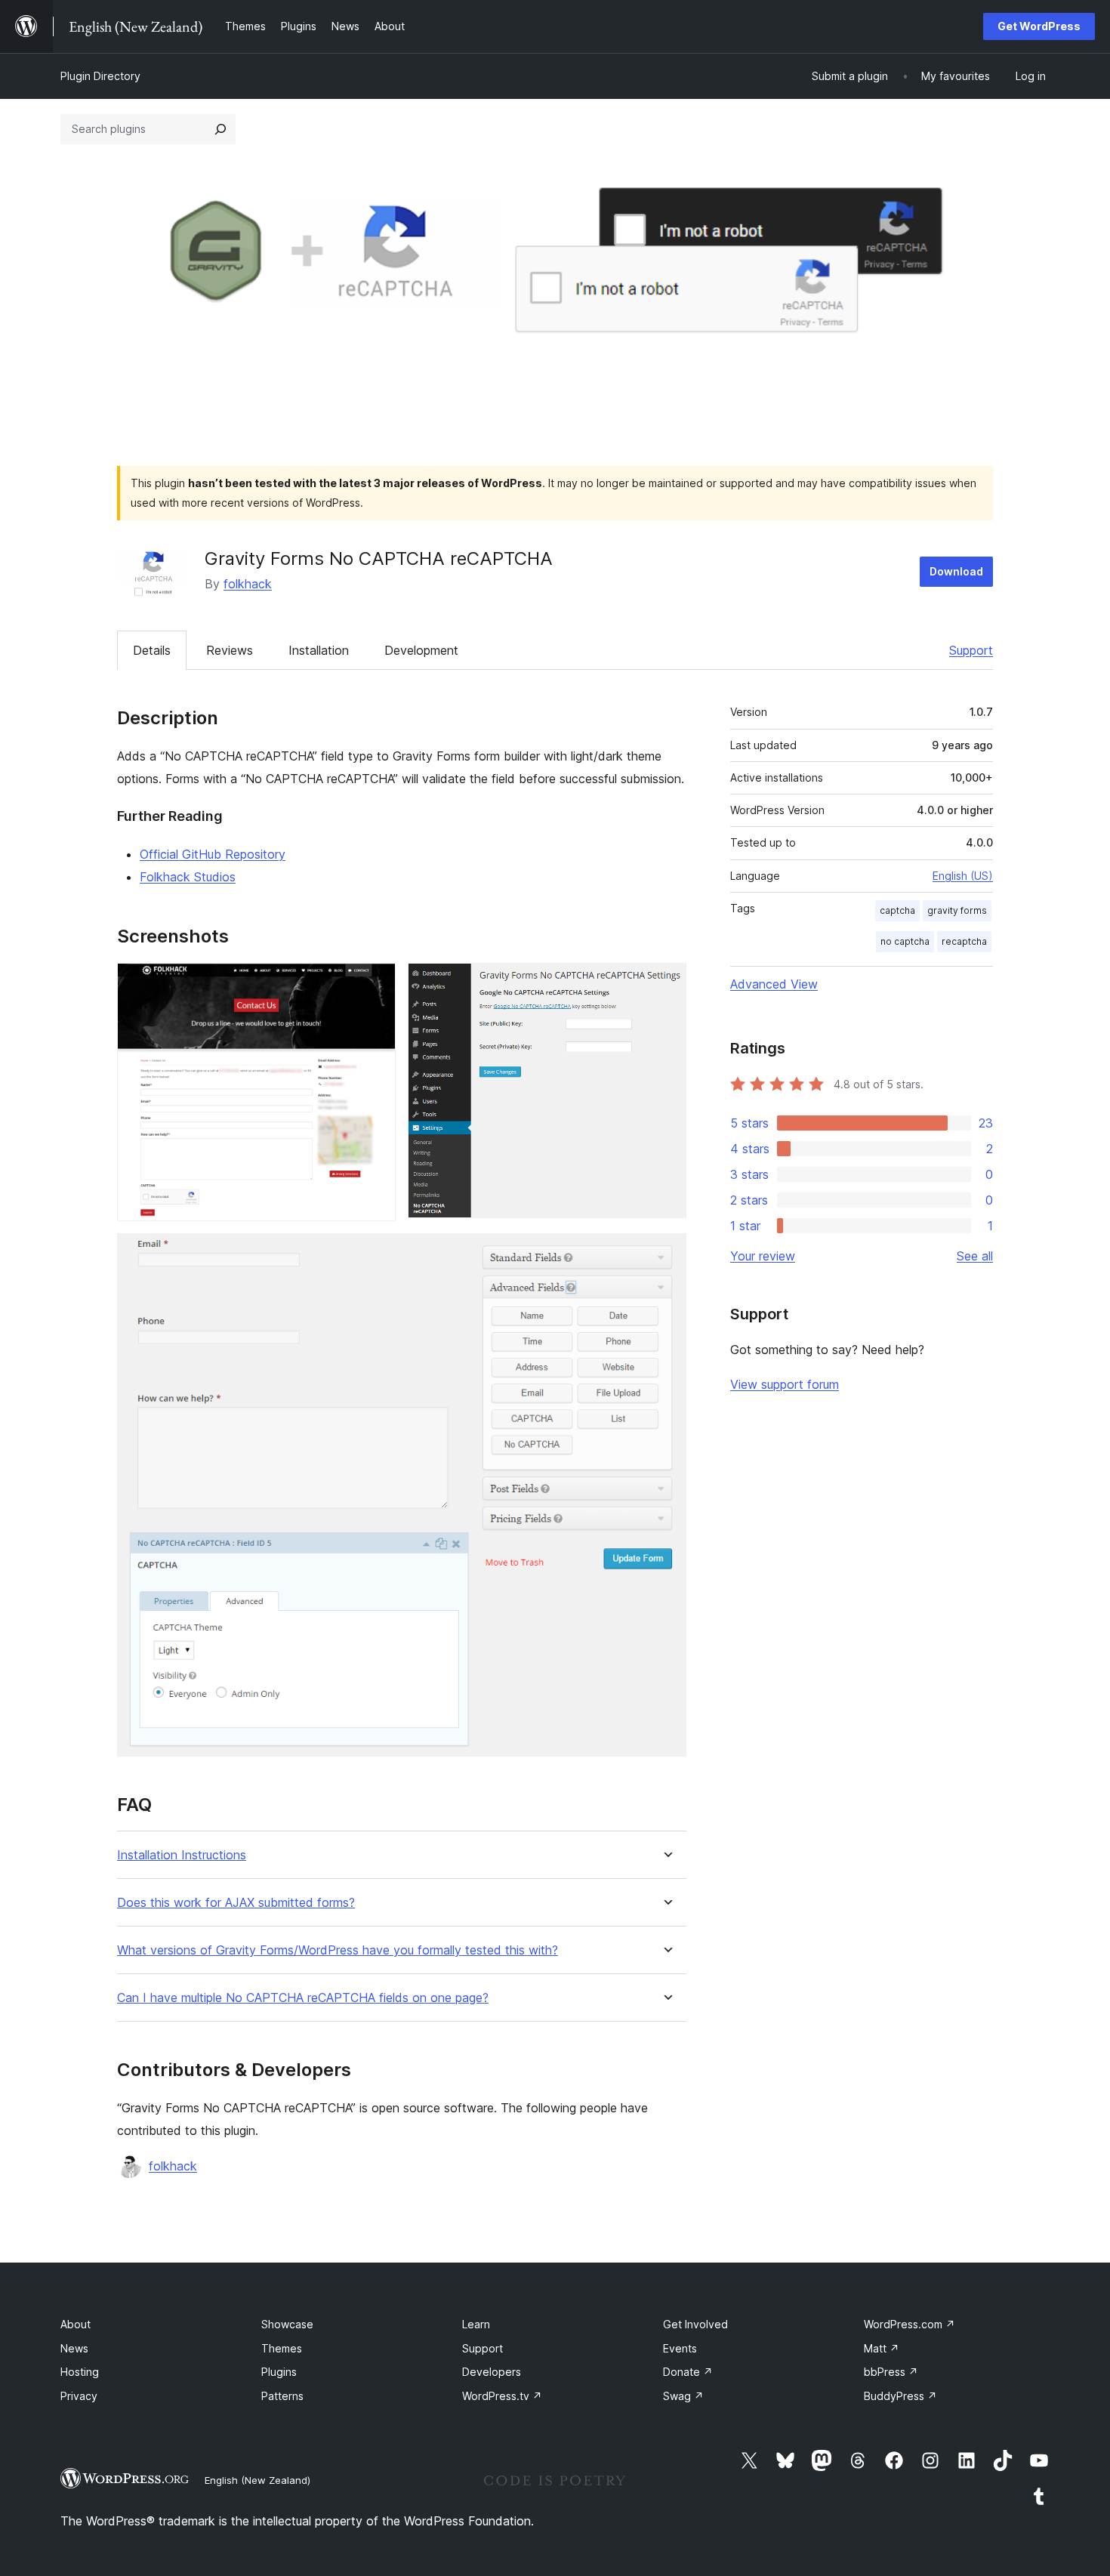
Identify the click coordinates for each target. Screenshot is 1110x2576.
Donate (688, 2372)
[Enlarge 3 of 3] (666, 1254)
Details (152, 650)
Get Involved (695, 2324)
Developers (492, 2372)
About (76, 2324)
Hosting (80, 2372)
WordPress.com (910, 2324)
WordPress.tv (502, 2396)
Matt (882, 2348)
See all (975, 1256)
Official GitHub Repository (213, 854)
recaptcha (964, 941)
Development (421, 650)
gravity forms (957, 910)
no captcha (905, 941)
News (74, 2348)
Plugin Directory (100, 76)
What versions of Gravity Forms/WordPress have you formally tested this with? (338, 1950)
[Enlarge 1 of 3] (375, 983)
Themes (282, 2348)
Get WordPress (1039, 26)
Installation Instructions (182, 1855)
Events (680, 2348)
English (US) (963, 876)
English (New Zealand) (257, 2480)
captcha (897, 910)
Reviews (230, 650)
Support (971, 650)
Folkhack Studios (188, 877)
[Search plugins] (220, 129)
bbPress (891, 2372)
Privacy (79, 2396)
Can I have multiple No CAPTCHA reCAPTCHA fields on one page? (303, 1998)
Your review (763, 1256)
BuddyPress (900, 2396)
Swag (683, 2396)
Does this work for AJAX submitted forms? (236, 1903)
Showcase (287, 2324)
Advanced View (774, 984)
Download (956, 571)
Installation (319, 650)
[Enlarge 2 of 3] (666, 983)
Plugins (279, 2372)
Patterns (282, 2396)
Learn (476, 2324)
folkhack (248, 584)
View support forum (785, 1384)
